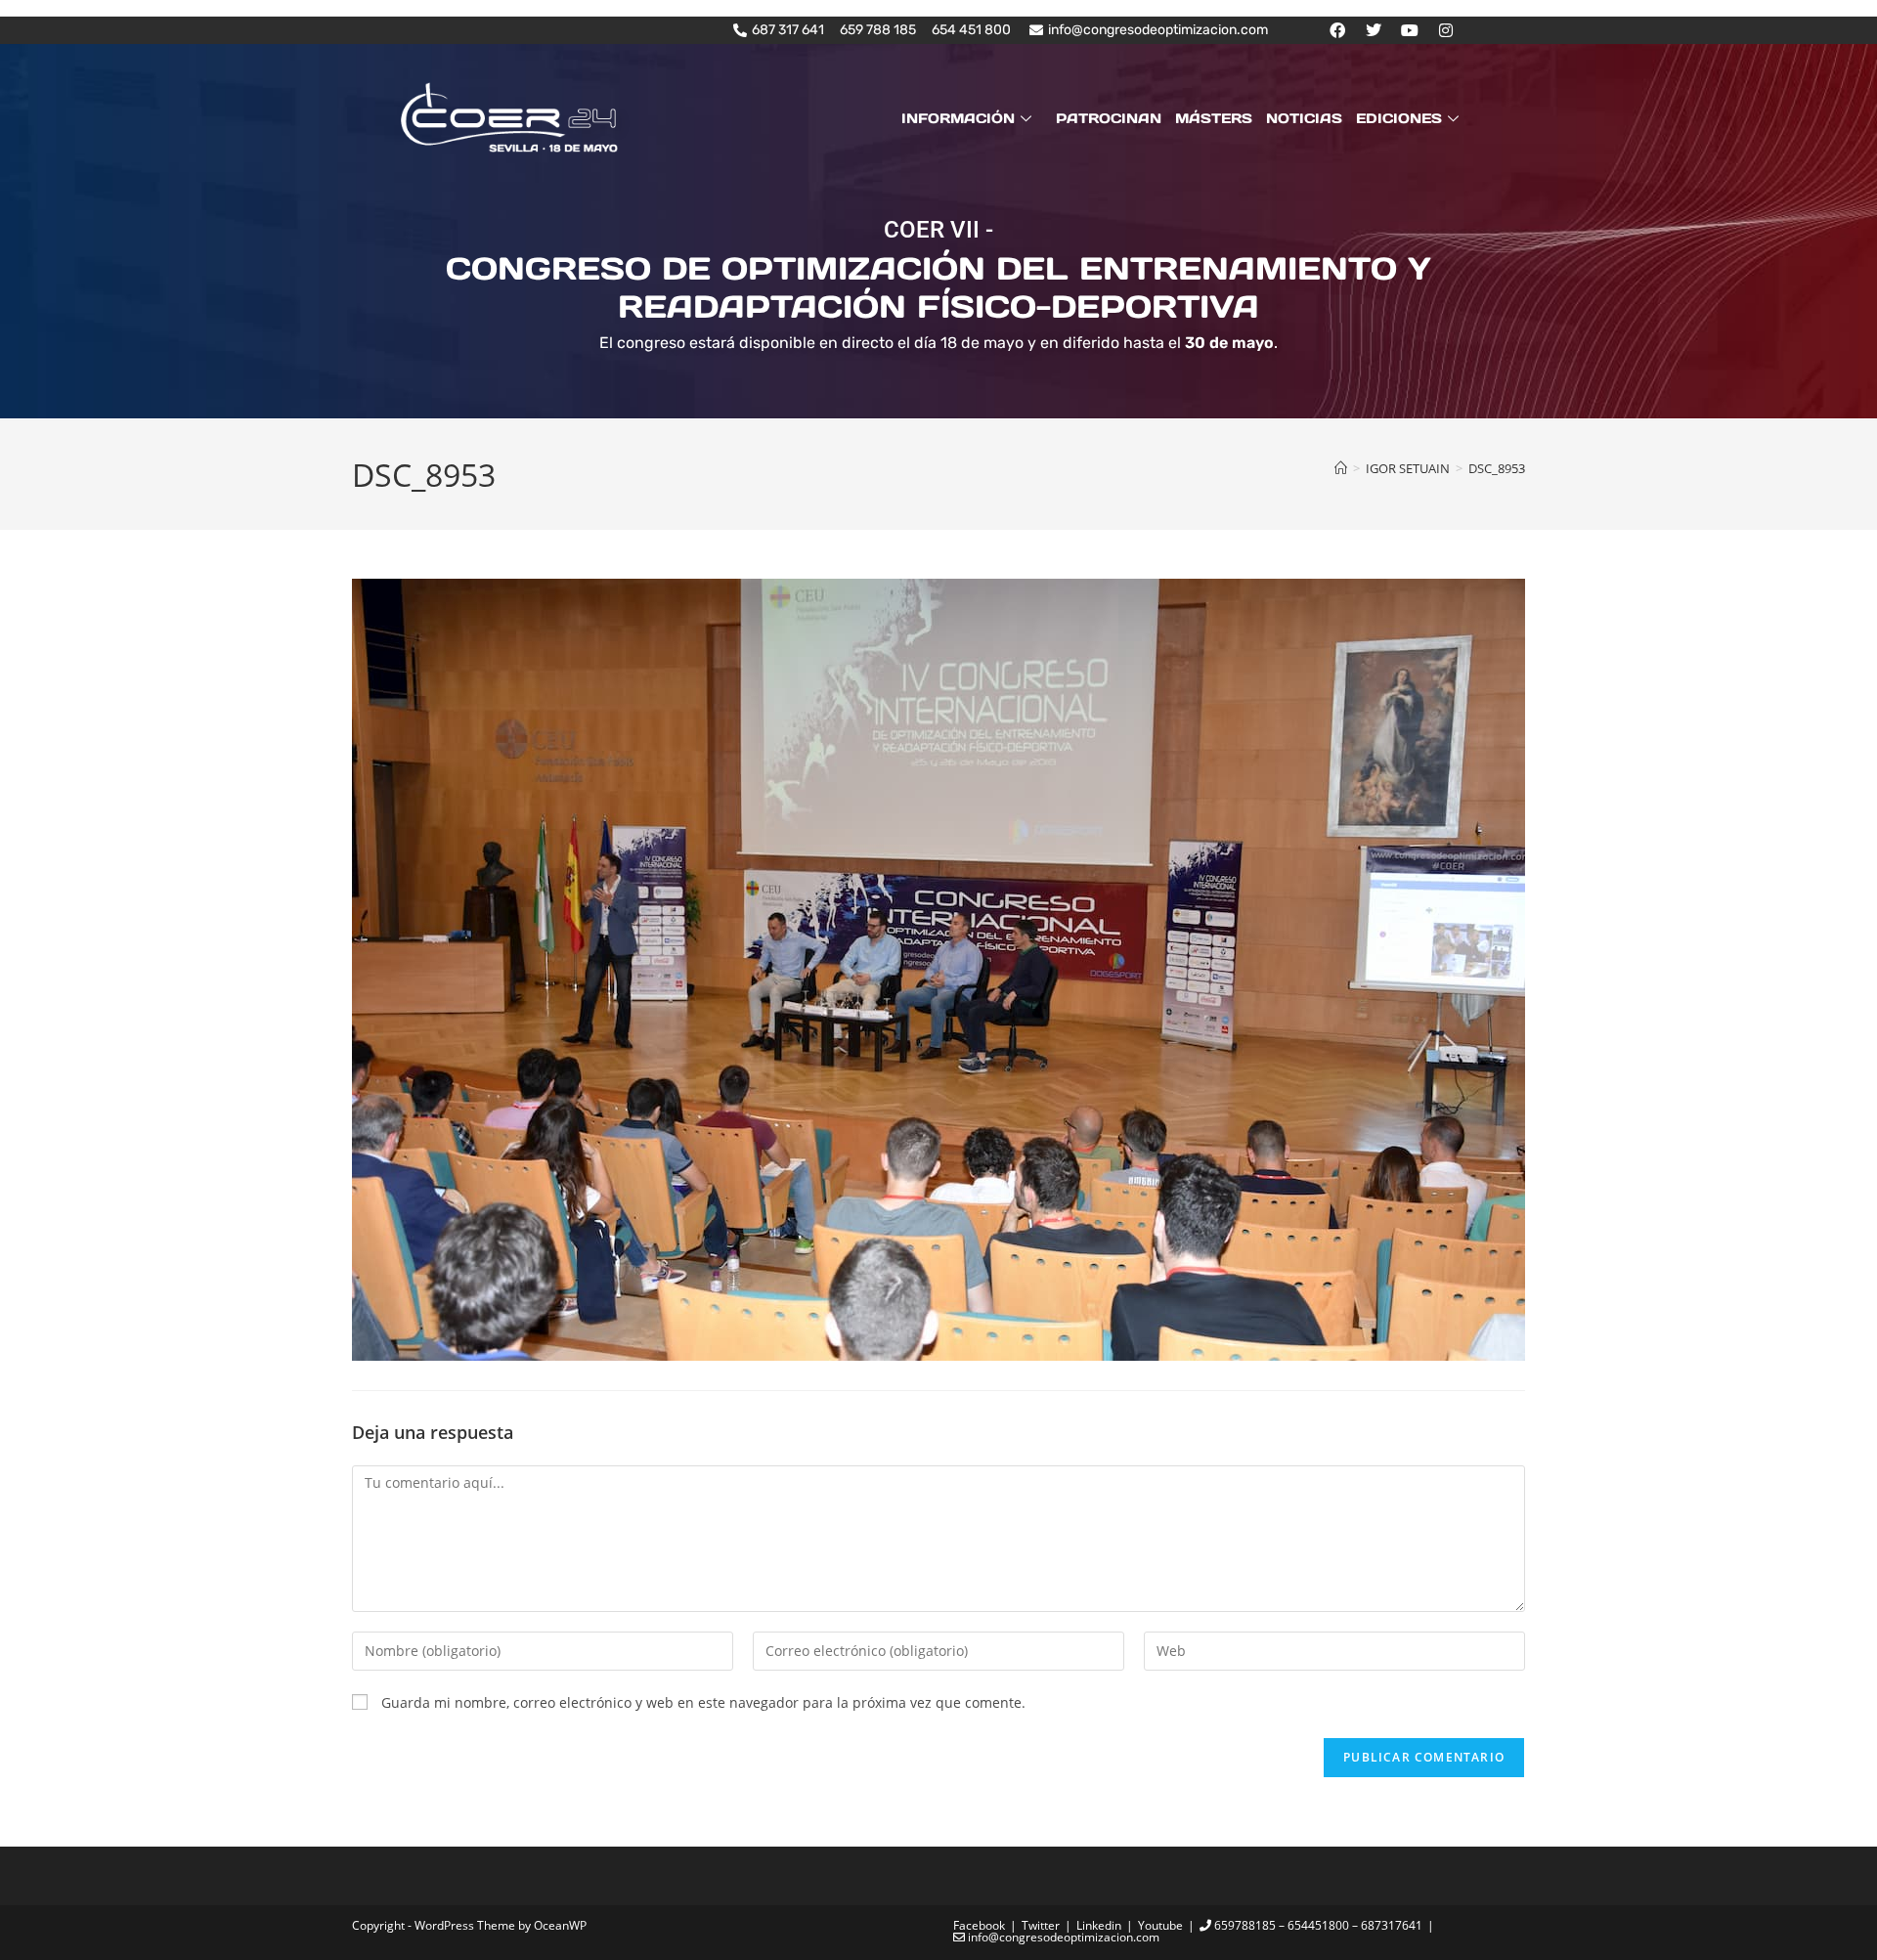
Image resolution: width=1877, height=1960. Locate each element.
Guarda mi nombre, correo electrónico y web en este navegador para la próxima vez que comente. (703, 1702)
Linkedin (1099, 1925)
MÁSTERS (1214, 118)
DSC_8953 (1497, 468)
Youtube (1160, 1925)
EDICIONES (1399, 118)
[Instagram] (1446, 30)
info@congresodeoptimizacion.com (1062, 1937)
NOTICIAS (1304, 118)
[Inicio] (1341, 468)
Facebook (979, 1925)
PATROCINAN (1109, 118)
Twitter (1041, 1925)
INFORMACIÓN (958, 118)
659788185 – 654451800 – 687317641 (1317, 1925)
